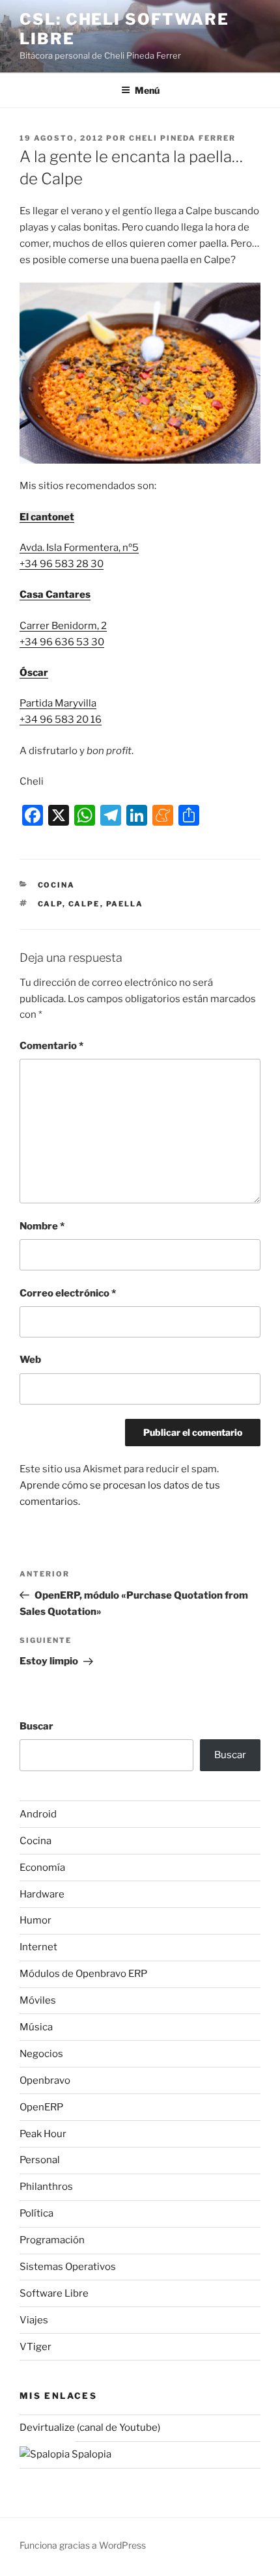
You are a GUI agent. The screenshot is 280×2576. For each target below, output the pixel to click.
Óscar (34, 673)
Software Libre (54, 2293)
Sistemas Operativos (68, 2267)
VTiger (35, 2347)
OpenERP (41, 2107)
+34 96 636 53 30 (62, 642)
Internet (38, 1947)
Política (36, 2213)
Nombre (42, 1226)
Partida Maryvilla (58, 703)
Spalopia (91, 2454)
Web (30, 1360)
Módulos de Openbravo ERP (83, 1974)
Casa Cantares (55, 595)
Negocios (41, 2054)
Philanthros (46, 2187)
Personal (40, 2160)
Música (36, 2027)
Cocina (57, 885)
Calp (50, 904)
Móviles (38, 2000)
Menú (147, 90)
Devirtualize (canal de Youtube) (90, 2428)
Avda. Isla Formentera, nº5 (79, 548)
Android (38, 1814)
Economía (42, 1868)
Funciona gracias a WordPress (83, 2545)
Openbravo (45, 2080)
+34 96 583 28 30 (62, 564)
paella (125, 904)
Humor (35, 1920)
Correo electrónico (68, 1293)
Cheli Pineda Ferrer (182, 138)
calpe (84, 904)
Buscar (36, 1726)
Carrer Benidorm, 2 (63, 626)
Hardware (42, 1894)
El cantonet (47, 517)
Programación (52, 2240)
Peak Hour (43, 2134)
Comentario (51, 1046)
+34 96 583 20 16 (61, 720)
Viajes (34, 2320)
